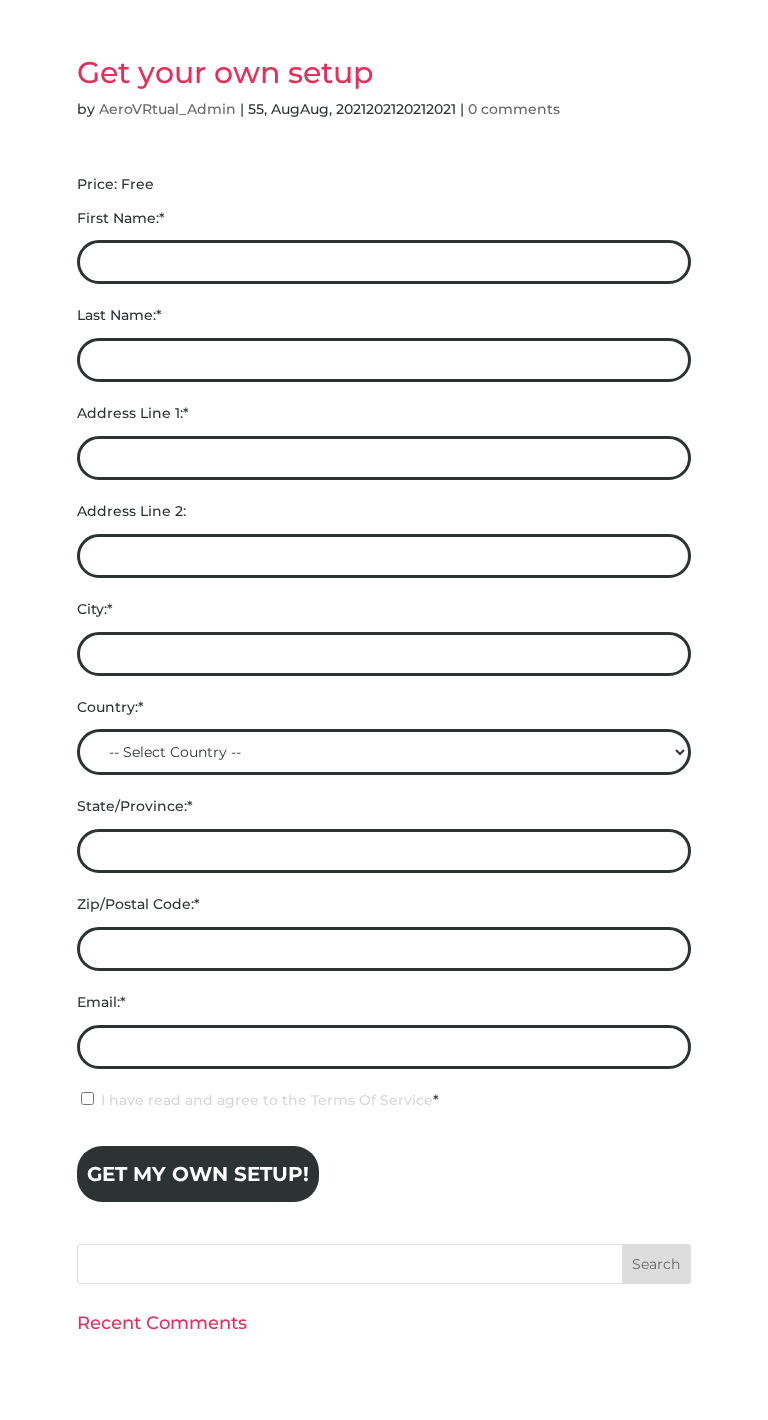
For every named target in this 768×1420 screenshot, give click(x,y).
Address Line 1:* (133, 413)
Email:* (101, 1002)
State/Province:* (135, 806)
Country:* (110, 707)
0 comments (514, 109)
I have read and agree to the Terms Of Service (267, 1100)
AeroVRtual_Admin (167, 109)
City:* (95, 609)
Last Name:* (119, 315)
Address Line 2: (131, 511)
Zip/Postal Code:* (138, 904)
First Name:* (121, 218)
